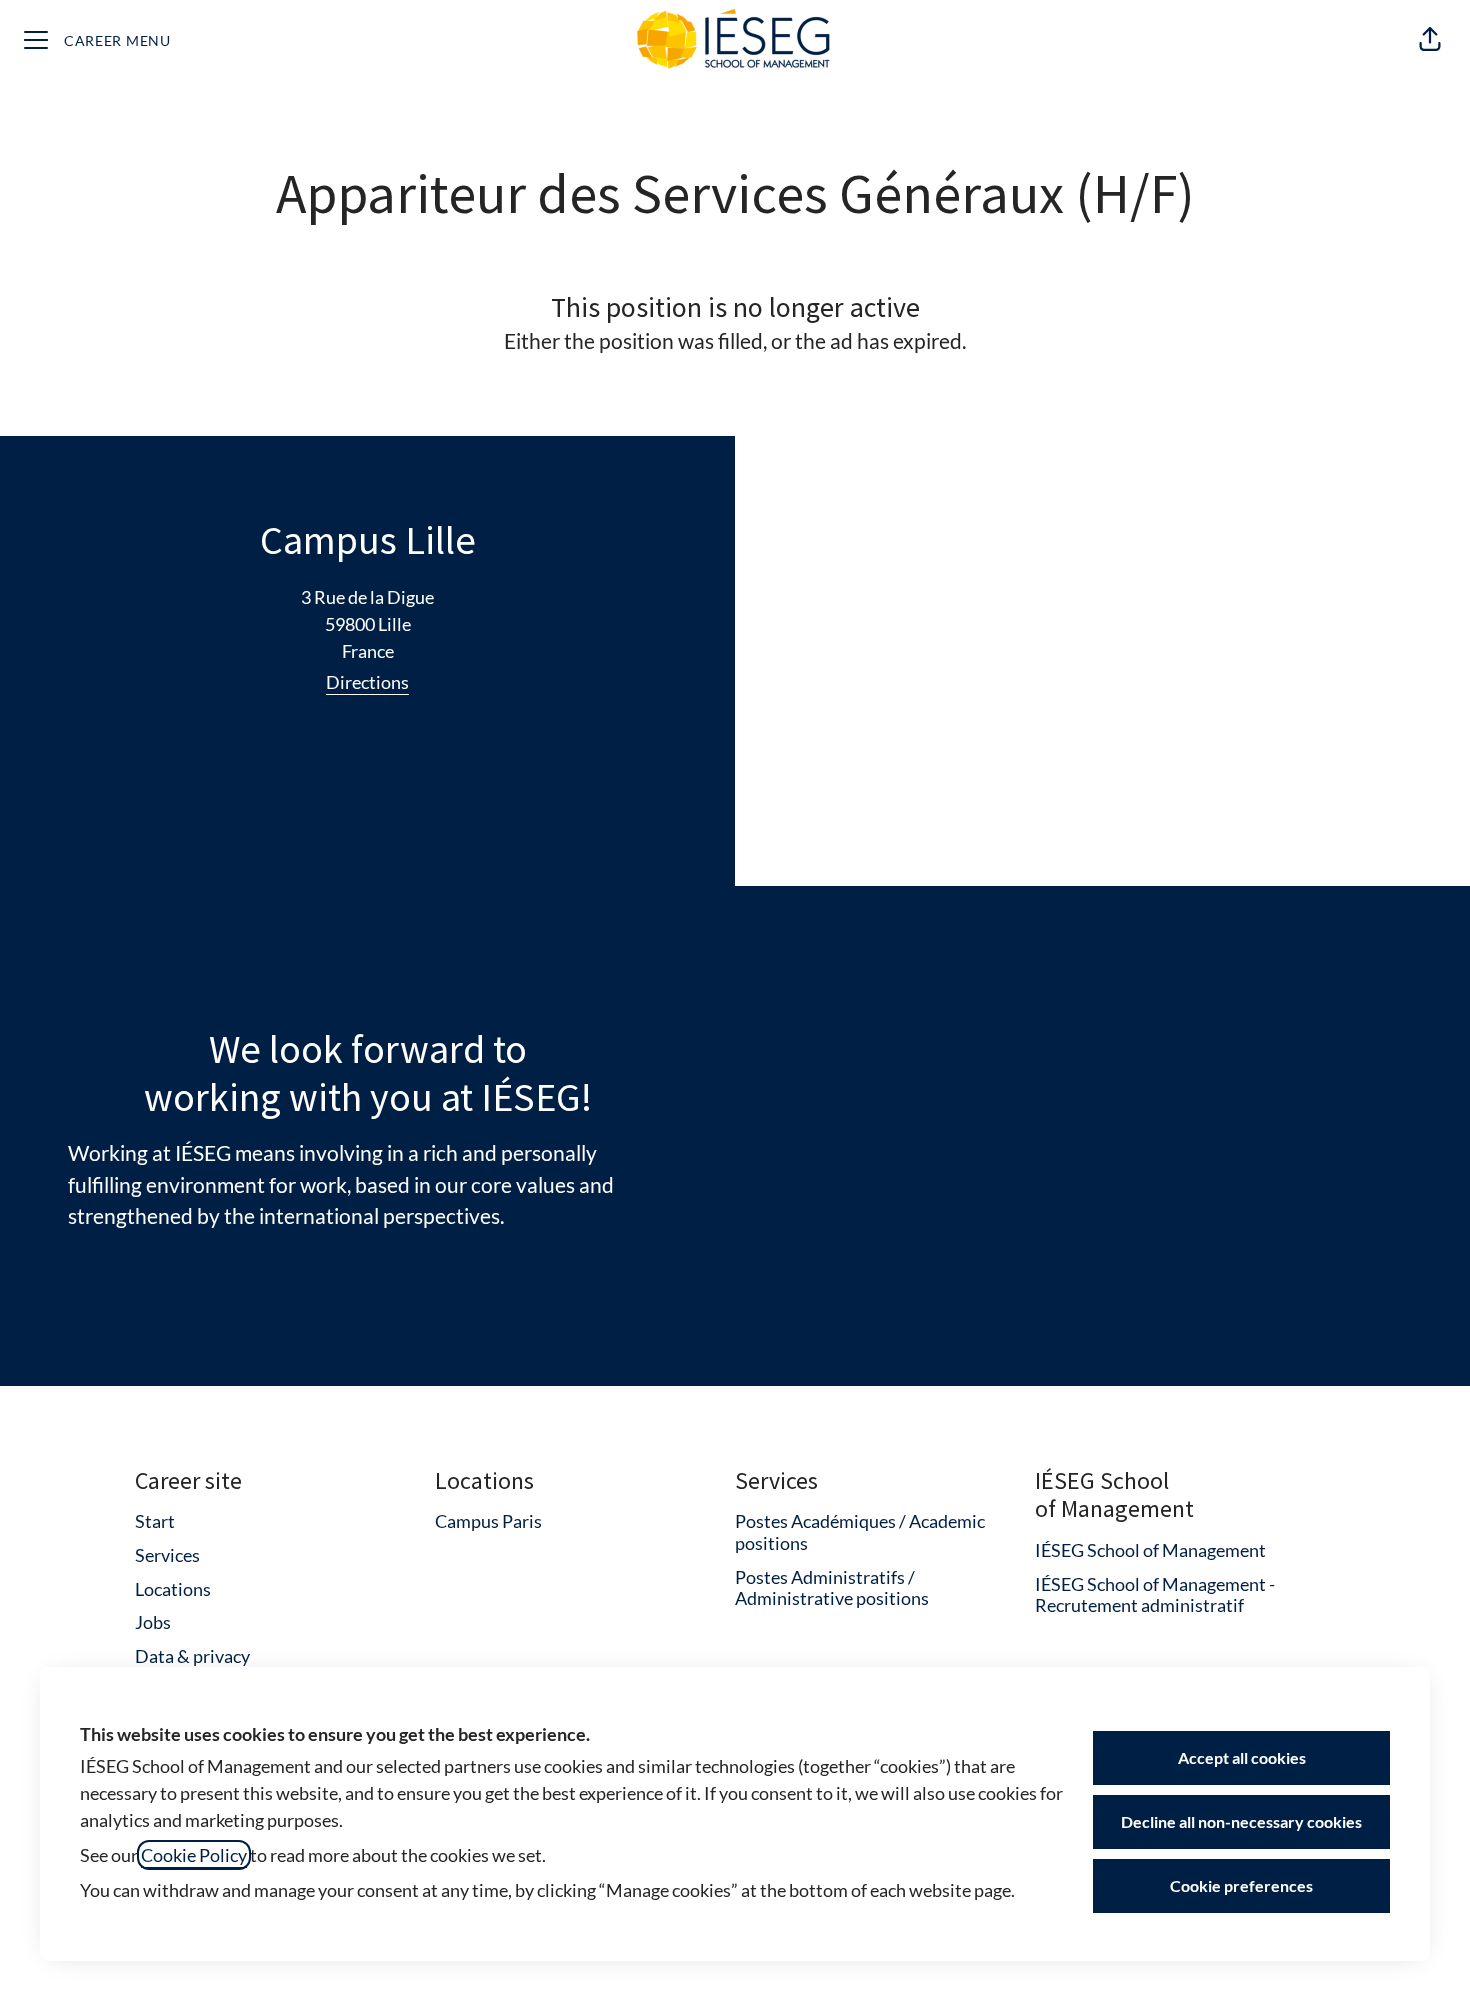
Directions (367, 682)
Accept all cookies (1242, 1757)
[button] (1430, 40)
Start (155, 1521)
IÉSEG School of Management (1150, 1550)
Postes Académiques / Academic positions (860, 1532)
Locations (173, 1589)
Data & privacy (192, 1656)
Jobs (153, 1622)
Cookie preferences (1241, 1885)
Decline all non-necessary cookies (1241, 1821)
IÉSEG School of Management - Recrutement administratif (1155, 1595)
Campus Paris (488, 1521)
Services (167, 1555)
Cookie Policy (194, 1855)
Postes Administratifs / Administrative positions (832, 1588)
